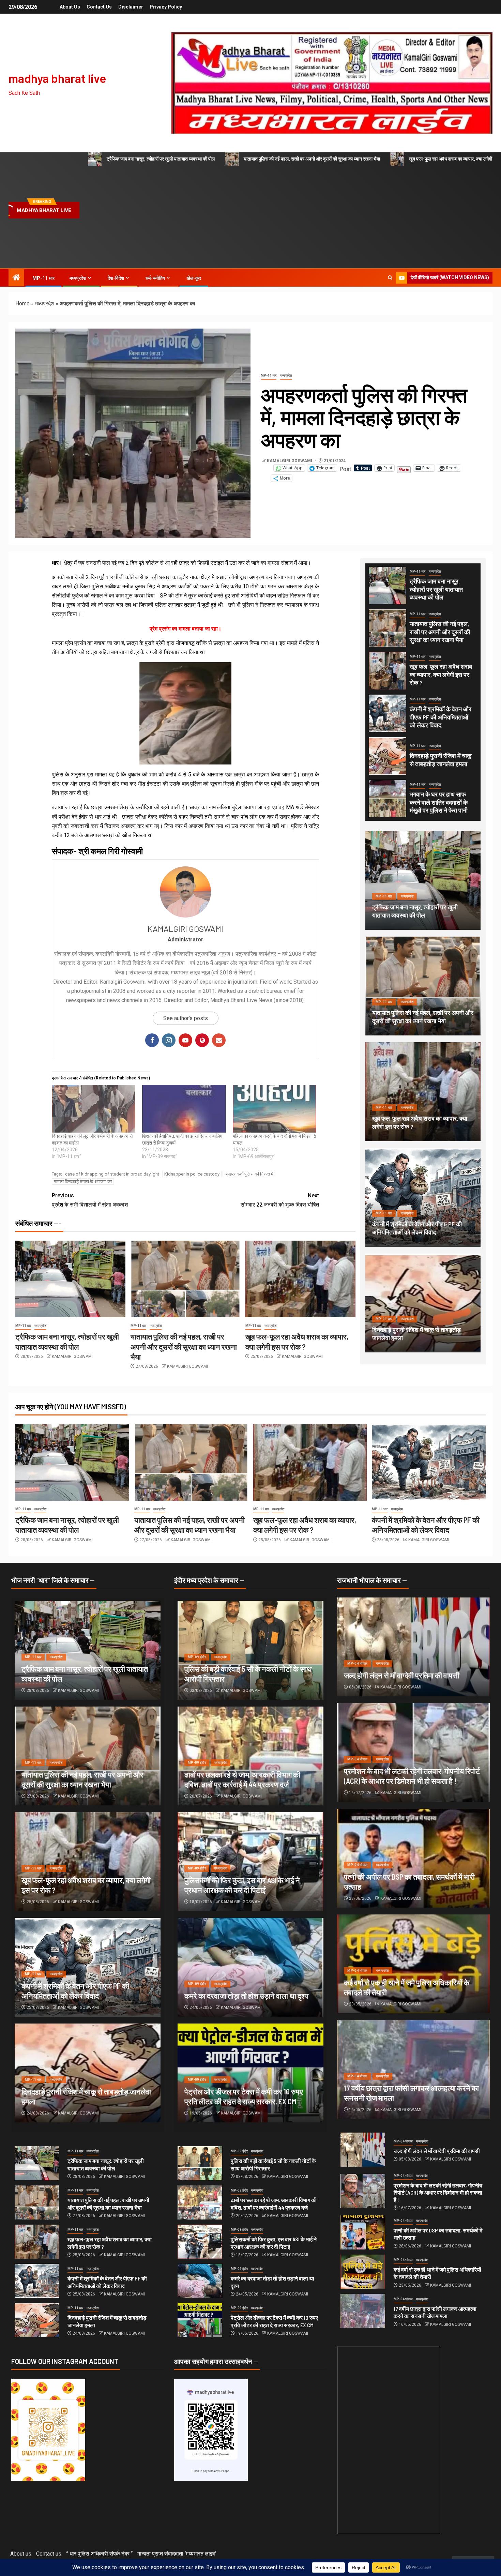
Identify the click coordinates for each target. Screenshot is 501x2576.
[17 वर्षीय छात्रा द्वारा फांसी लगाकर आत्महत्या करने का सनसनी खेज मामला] (363, 2311)
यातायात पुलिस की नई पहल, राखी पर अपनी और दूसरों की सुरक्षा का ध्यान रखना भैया (312, 159)
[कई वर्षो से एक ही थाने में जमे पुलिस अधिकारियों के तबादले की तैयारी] (363, 2272)
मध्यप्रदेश (78, 278)
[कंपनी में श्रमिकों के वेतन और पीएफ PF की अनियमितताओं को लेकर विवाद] (388, 713)
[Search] (390, 278)
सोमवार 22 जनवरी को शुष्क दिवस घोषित (280, 1200)
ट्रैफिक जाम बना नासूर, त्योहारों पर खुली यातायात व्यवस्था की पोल (161, 159)
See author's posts (186, 1018)
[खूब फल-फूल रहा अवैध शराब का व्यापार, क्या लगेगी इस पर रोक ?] (300, 1279)
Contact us (99, 7)
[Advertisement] (287, 217)
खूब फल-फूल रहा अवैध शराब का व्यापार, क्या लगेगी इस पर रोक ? (441, 675)
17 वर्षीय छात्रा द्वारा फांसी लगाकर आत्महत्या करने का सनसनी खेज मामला (435, 2312)
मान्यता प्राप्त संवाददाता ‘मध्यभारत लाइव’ (177, 2554)
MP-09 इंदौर (197, 1657)
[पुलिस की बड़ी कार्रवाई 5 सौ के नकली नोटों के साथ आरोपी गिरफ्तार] (200, 2163)
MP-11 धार (43, 278)
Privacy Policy (166, 7)
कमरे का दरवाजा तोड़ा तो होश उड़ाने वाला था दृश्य (246, 1996)
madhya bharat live (57, 78)
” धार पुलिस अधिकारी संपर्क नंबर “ (99, 2554)
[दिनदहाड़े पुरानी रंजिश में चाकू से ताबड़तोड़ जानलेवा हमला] (388, 756)
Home (22, 304)
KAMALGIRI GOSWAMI (290, 461)
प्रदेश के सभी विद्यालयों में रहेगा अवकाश (90, 1200)
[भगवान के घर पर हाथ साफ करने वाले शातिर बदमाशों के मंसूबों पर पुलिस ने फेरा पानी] (388, 799)
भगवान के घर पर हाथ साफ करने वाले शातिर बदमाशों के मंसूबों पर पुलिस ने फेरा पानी (439, 802)
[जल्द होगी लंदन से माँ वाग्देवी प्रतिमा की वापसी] (413, 1647)
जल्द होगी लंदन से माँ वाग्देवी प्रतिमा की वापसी (402, 1675)
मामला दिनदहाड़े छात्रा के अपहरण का (83, 1181)
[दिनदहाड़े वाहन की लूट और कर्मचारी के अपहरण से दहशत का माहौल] (94, 1109)
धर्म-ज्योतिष (155, 278)
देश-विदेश (116, 278)
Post (345, 468)
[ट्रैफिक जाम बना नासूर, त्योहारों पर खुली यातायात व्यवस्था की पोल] (70, 1279)
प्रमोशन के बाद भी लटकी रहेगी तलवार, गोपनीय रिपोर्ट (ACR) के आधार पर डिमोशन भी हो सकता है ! (438, 2193)
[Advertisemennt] (332, 83)
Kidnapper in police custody (192, 1174)
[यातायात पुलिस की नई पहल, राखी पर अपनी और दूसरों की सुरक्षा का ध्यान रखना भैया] (186, 1279)
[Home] (16, 278)
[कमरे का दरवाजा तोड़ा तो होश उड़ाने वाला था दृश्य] (250, 1967)
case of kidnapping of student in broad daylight (112, 1174)
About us (70, 7)
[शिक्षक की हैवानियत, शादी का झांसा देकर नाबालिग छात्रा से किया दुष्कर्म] (184, 1109)
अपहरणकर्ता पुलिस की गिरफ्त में (249, 1174)
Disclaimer (131, 7)
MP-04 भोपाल (357, 1663)
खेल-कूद (194, 278)
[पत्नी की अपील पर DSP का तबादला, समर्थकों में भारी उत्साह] (363, 2232)
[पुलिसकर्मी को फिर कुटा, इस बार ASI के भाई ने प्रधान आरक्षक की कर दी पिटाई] (200, 2242)
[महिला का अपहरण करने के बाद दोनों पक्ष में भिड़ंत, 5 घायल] (275, 1109)
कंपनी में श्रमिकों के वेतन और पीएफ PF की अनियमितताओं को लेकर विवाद (441, 717)
